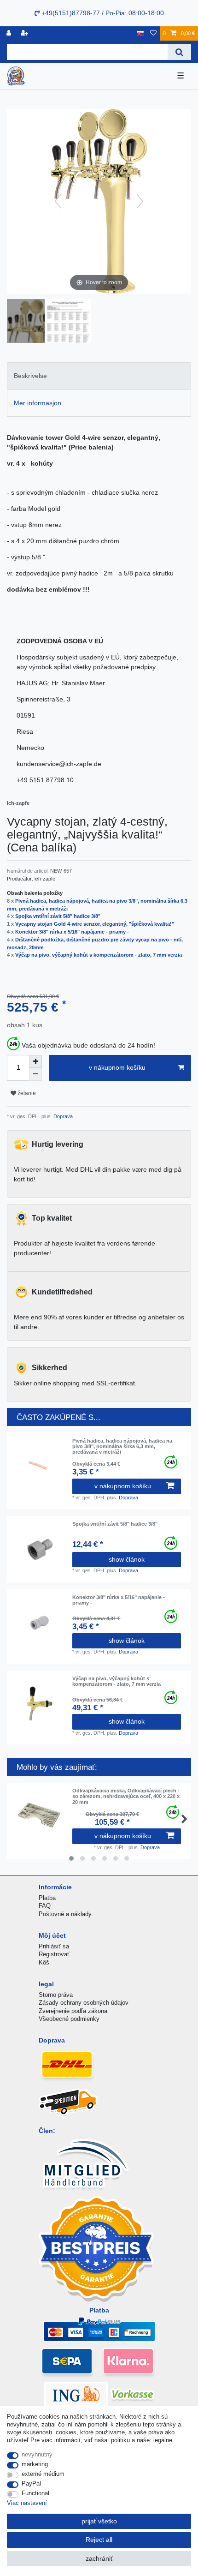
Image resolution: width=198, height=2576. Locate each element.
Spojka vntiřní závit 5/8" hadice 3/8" (58, 916)
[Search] (179, 52)
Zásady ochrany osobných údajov (84, 2003)
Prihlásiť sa (54, 1946)
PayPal (31, 2483)
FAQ (45, 1906)
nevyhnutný (37, 2454)
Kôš (44, 1962)
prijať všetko (99, 2521)
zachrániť (99, 2558)
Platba (47, 1898)
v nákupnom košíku (117, 1067)
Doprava (62, 1116)
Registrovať (54, 1954)
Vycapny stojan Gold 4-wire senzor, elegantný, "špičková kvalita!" (95, 924)
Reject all (99, 2540)
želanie (26, 1093)
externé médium (43, 2474)
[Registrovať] (10, 33)
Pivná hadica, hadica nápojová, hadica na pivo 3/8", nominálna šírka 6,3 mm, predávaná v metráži (122, 1447)
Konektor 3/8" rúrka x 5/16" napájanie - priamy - (72, 932)
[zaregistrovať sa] (25, 33)
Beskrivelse (30, 376)
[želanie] (153, 33)
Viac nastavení (27, 2503)
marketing (35, 2464)
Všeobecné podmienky (69, 2019)
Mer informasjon (38, 403)
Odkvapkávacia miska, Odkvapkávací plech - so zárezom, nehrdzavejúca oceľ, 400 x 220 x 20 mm (126, 1796)
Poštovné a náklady (65, 1914)
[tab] (99, 376)
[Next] (140, 201)
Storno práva (56, 1995)
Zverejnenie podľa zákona (73, 2011)
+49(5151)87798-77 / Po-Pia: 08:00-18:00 (102, 13)
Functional (35, 2493)
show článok (127, 1559)
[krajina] (140, 33)
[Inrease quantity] (35, 1061)
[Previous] (58, 201)
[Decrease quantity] (35, 1074)
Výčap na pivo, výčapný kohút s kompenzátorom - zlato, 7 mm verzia (99, 955)
